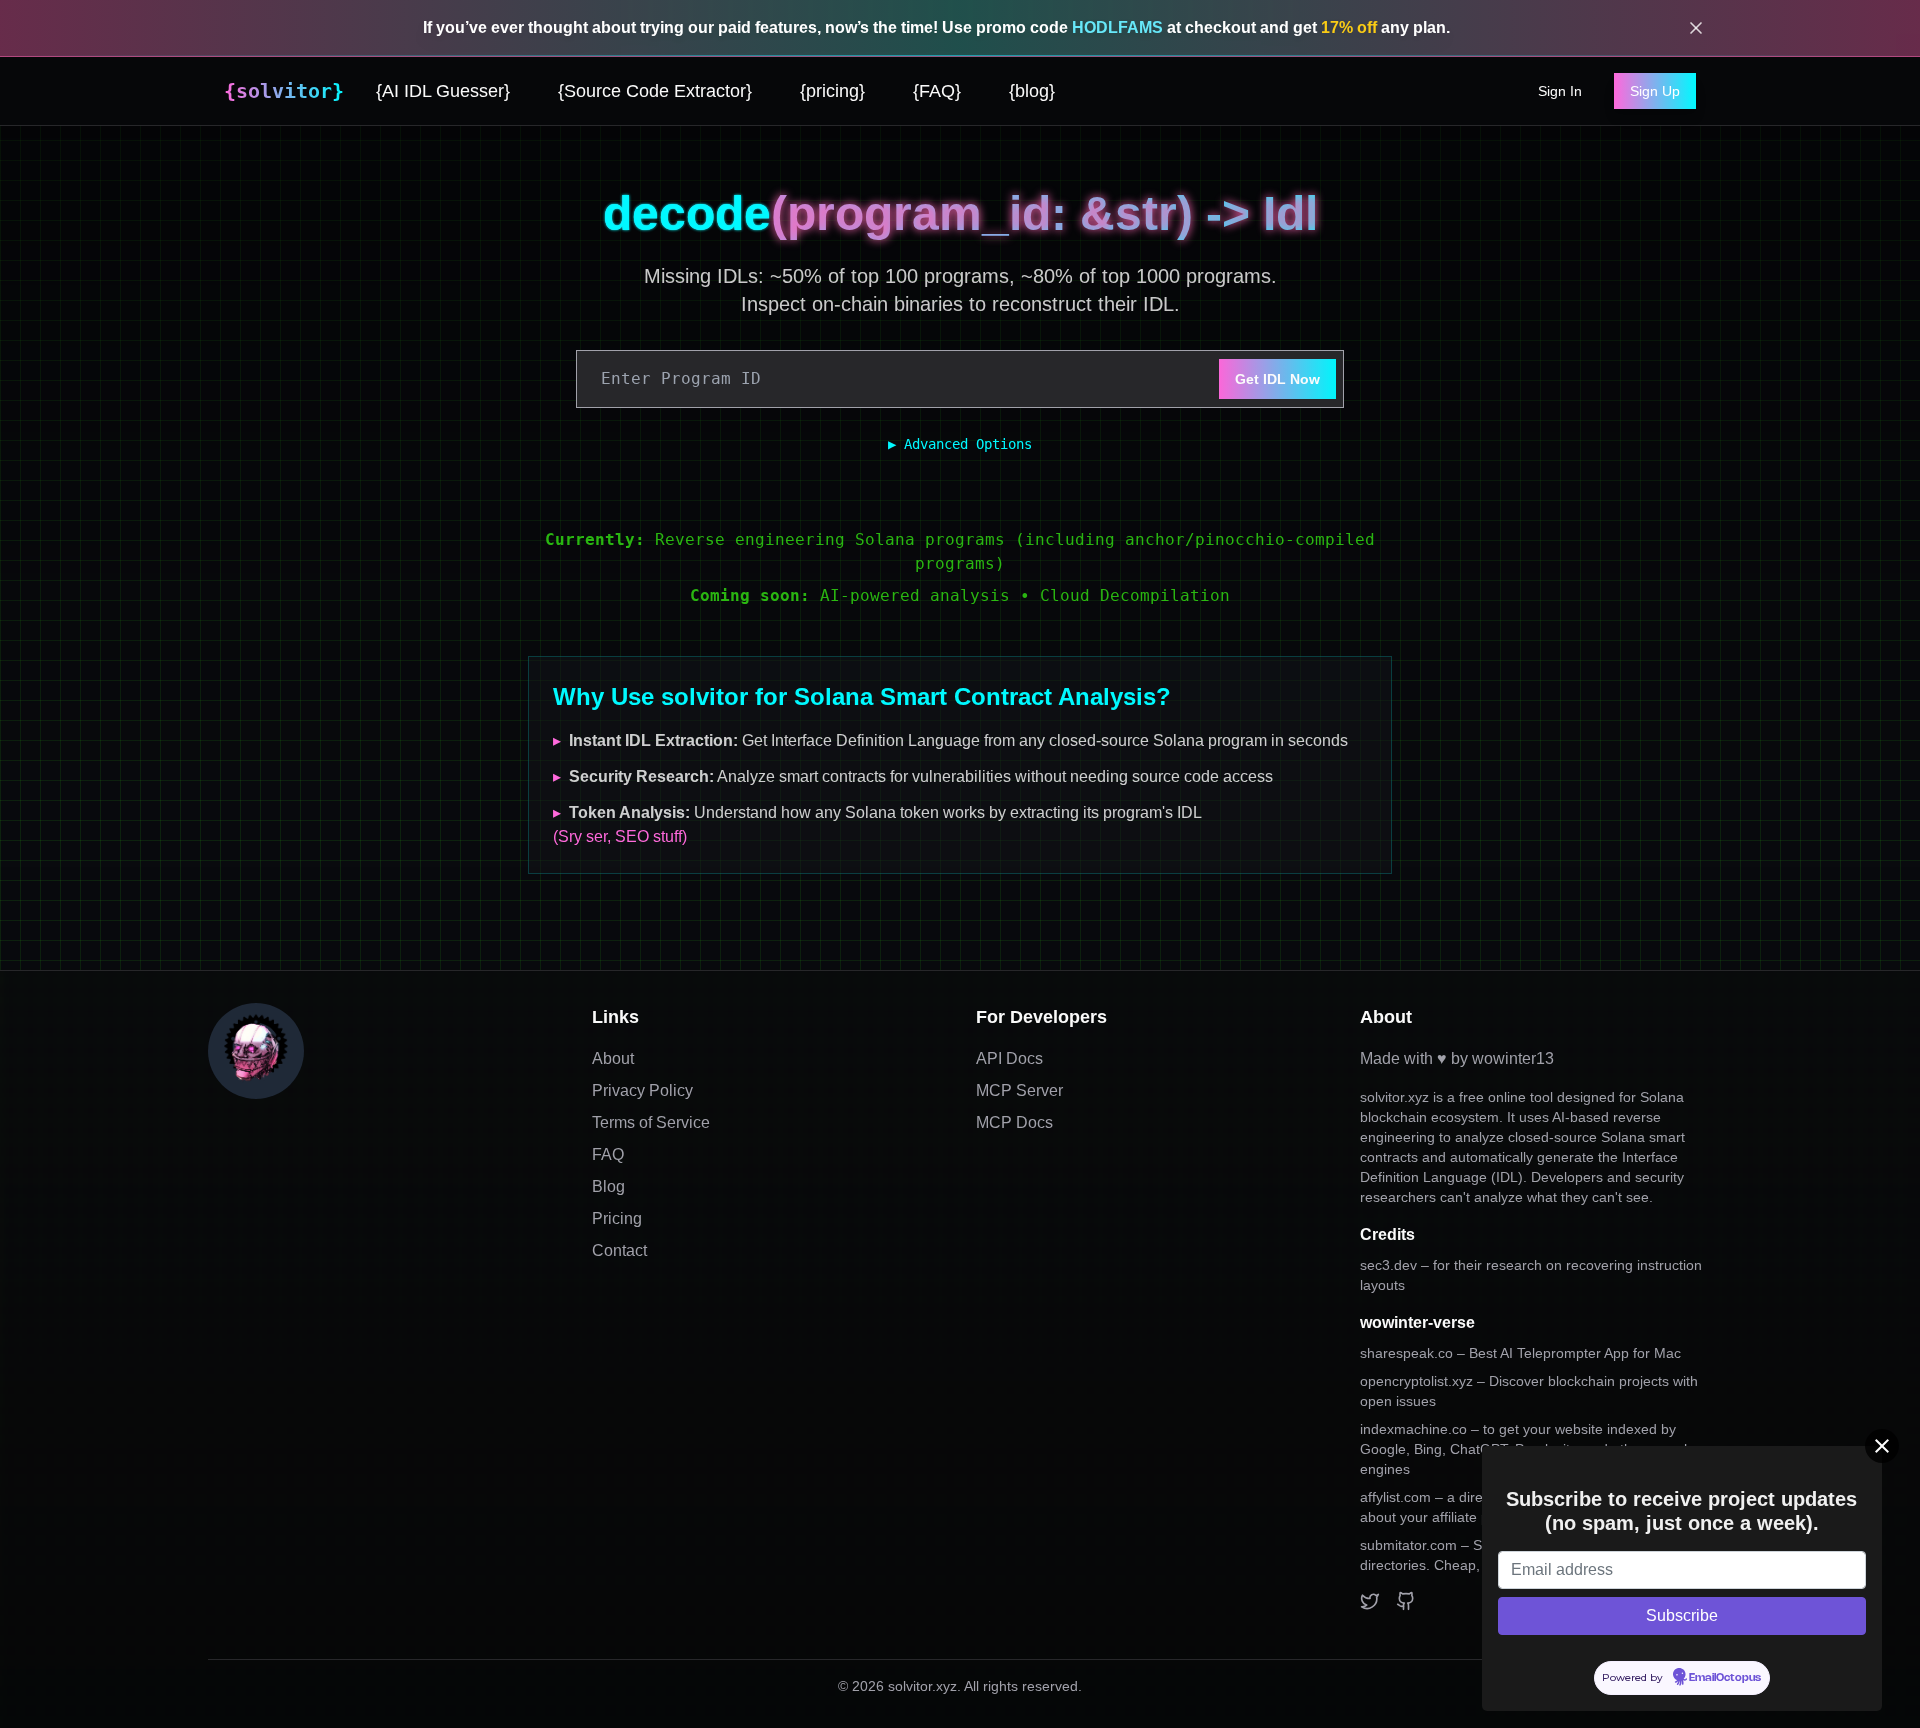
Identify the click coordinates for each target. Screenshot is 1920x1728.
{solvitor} (284, 91)
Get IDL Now (1277, 379)
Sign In (1560, 91)
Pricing (617, 1218)
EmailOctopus (1725, 1678)
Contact (619, 1250)
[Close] (1882, 1446)
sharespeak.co (1520, 1353)
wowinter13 (1513, 1058)
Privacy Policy (642, 1090)
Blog (608, 1186)
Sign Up (1655, 91)
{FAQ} (937, 91)
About (613, 1058)
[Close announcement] (1696, 28)
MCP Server (1019, 1090)
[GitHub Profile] (1406, 1601)
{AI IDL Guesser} (443, 91)
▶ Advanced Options (960, 444)
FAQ (608, 1154)
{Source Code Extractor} (655, 91)
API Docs (1009, 1058)
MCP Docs (1014, 1122)
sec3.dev (1388, 1265)
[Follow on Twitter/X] (1370, 1601)
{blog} (1032, 91)
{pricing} (832, 91)
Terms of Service (651, 1122)
